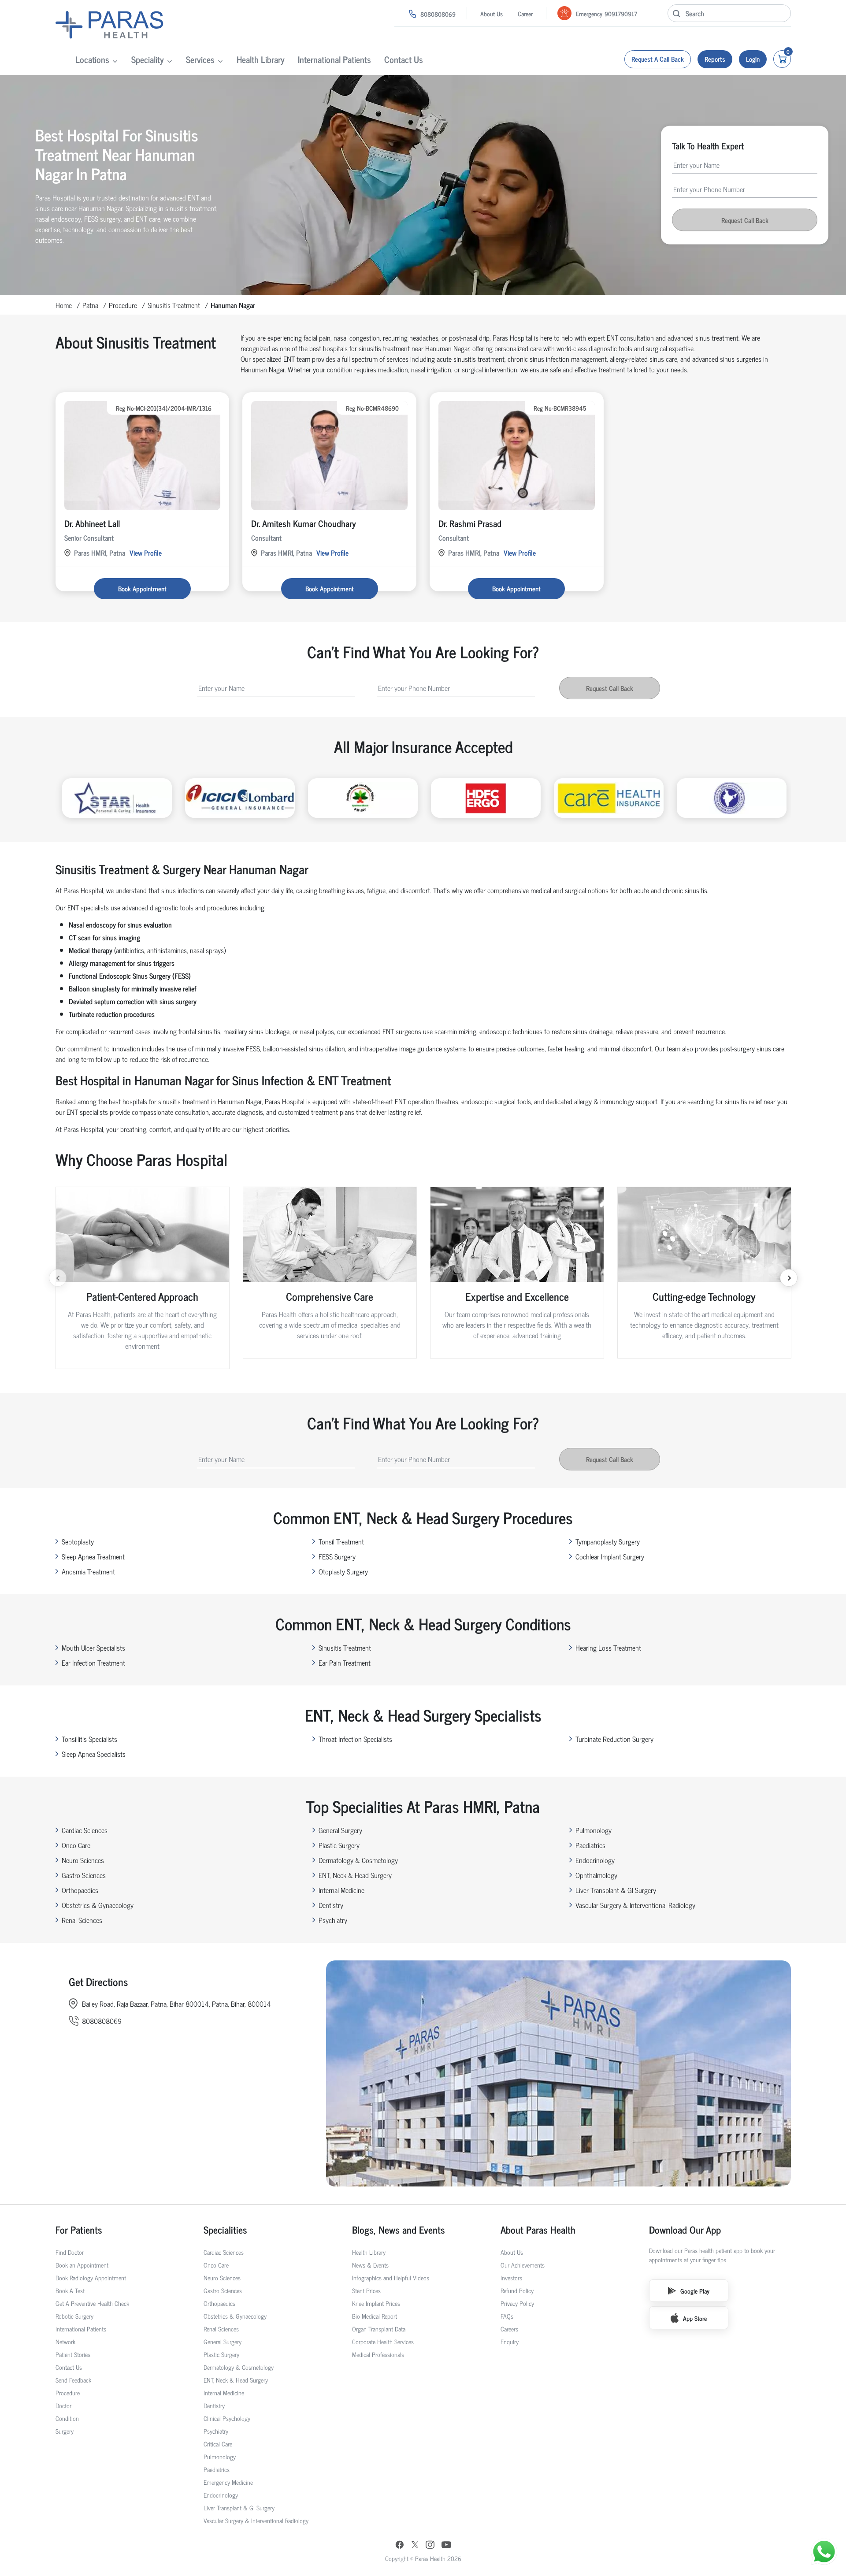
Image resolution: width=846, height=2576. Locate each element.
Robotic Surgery (74, 2316)
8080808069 (438, 14)
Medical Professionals (378, 2354)
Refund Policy (517, 2290)
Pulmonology (594, 1830)
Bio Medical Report (375, 2316)
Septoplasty (78, 1541)
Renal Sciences (82, 1920)
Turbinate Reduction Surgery (614, 1739)
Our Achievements (523, 2265)
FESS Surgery (337, 1556)
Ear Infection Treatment (93, 1663)
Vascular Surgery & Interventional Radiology (635, 1905)
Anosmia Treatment (88, 1571)
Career (525, 13)
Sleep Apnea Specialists (94, 1754)
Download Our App (685, 2229)
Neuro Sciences (83, 1860)
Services (200, 59)
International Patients (334, 59)
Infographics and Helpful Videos (391, 2277)
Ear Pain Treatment (345, 1663)
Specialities (225, 2229)
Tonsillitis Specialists (89, 1739)
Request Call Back (745, 220)
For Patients (79, 2229)
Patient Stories (73, 2354)
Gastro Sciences (84, 1875)
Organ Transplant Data (379, 2329)
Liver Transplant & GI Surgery (616, 1890)
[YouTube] (446, 2546)
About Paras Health (538, 2229)
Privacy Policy (517, 2303)
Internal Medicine (341, 1890)
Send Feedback (73, 2380)
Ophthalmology (596, 1875)
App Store (695, 2318)
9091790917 (621, 13)
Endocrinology (595, 1860)
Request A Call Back (658, 59)
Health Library (261, 59)
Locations (92, 59)
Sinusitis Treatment (174, 305)
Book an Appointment (82, 2265)
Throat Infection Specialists (355, 1739)
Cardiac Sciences (85, 1830)
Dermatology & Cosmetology (358, 1860)
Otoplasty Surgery (343, 1571)
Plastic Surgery (339, 1845)
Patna (90, 305)
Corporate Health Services (383, 2341)
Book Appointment (142, 588)
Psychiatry (333, 1920)
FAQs (507, 2316)
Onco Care (76, 1845)
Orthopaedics (80, 1890)
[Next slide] (789, 1278)
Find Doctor (70, 2252)
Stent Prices (366, 2290)
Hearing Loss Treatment (608, 1648)
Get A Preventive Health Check (92, 2303)
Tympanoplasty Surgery (608, 1541)
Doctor (63, 2405)
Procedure (123, 305)
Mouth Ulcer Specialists (93, 1648)
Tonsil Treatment (341, 1541)
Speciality (148, 59)
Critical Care (218, 2444)
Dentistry (331, 1905)
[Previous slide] (58, 1278)
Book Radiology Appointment (91, 2277)
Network (65, 2341)
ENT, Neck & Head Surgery (355, 1875)
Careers (509, 2329)
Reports (715, 59)
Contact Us (404, 59)
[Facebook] (400, 2546)
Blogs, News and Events (399, 2229)
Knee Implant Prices (376, 2303)
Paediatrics (590, 1845)
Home (64, 305)
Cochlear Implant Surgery (610, 1556)
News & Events (370, 2265)
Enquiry (510, 2341)
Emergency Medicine (228, 2482)
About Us (492, 13)
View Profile (146, 553)
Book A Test (70, 2290)
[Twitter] (415, 2545)
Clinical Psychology (227, 2418)
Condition (67, 2418)
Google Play (695, 2291)
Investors (511, 2277)
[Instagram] (430, 2545)
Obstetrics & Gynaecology (98, 1905)
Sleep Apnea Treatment (93, 1556)
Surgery (65, 2431)
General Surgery (340, 1830)
